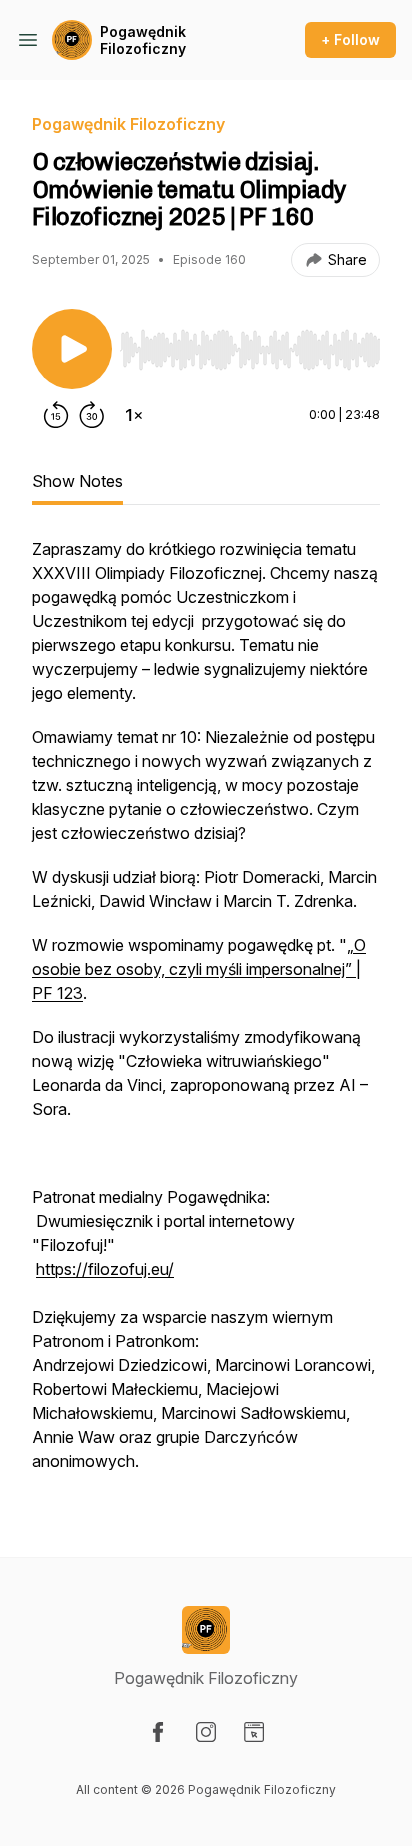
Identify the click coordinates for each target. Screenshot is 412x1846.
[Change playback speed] (134, 415)
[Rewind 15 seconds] (56, 415)
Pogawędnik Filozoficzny (143, 40)
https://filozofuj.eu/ (105, 1269)
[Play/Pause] (72, 349)
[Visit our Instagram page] (206, 1732)
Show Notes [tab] (77, 481)
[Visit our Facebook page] (158, 1732)
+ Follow (350, 39)
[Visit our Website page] (254, 1732)
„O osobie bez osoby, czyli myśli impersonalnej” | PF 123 (199, 969)
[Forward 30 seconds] (92, 415)
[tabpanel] (206, 1015)
